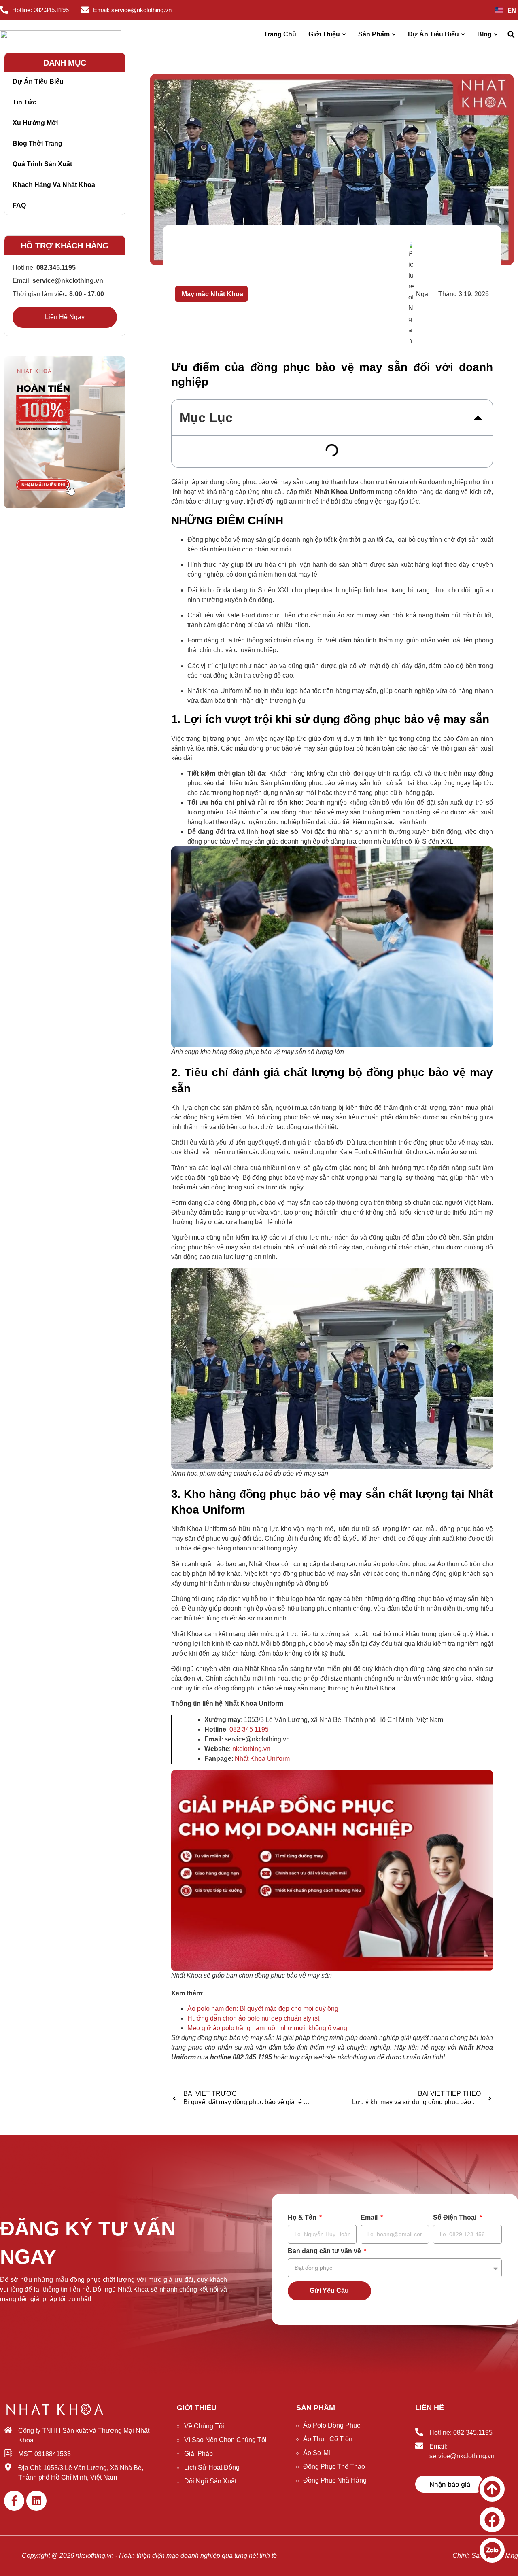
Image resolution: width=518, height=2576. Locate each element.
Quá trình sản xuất (42, 164)
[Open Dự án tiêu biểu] (463, 34)
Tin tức (24, 102)
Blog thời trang (37, 143)
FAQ (19, 205)
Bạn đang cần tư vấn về (325, 2251)
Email (370, 2218)
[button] (511, 35)
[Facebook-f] (14, 2501)
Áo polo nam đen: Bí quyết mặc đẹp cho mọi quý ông (263, 2009)
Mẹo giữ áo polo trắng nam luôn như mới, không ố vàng (267, 2028)
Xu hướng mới (35, 123)
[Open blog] (496, 34)
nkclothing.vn (251, 1749)
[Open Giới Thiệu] (344, 34)
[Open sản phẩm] (394, 34)
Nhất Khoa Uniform (262, 1759)
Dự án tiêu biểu (38, 82)
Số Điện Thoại (455, 2218)
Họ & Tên (303, 2218)
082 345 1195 (249, 1729)
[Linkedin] (36, 2501)
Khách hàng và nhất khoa (54, 185)
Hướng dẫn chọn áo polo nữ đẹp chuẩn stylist (253, 2018)
